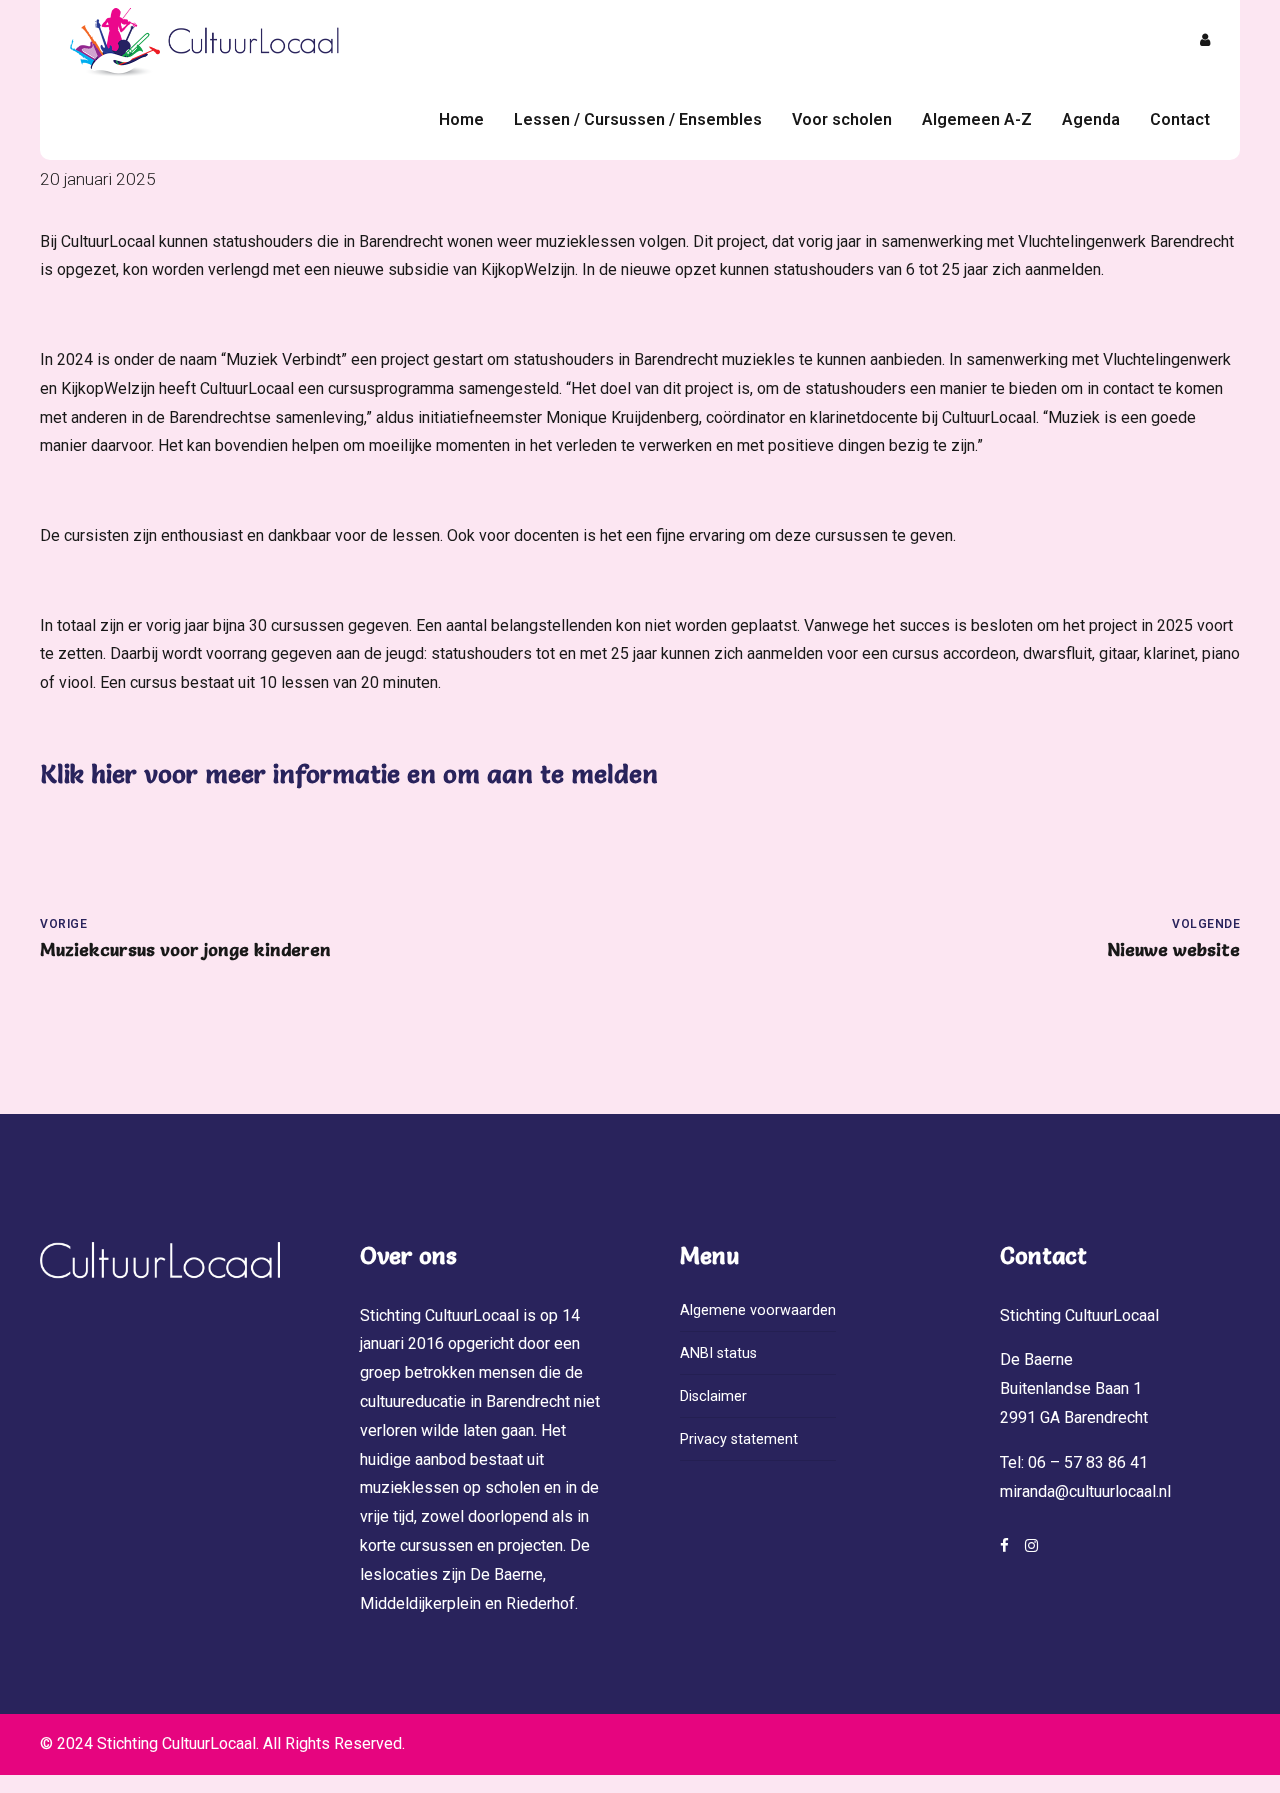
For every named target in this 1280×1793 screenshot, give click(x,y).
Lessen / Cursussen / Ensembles (638, 119)
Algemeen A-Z (977, 119)
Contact (1180, 119)
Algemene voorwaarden (758, 1310)
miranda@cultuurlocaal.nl (1085, 1491)
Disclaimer (713, 1396)
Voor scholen (842, 119)
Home (461, 119)
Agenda (1091, 119)
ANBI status (718, 1353)
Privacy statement (739, 1439)
